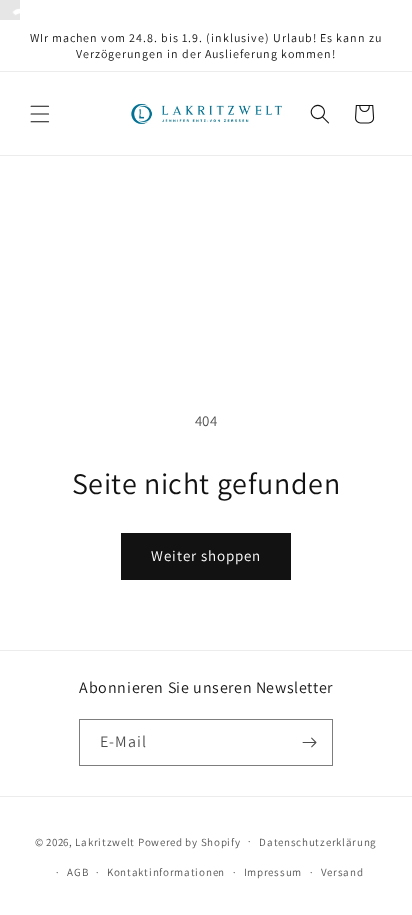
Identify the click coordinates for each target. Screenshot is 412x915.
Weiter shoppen (206, 555)
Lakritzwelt (105, 841)
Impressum (273, 872)
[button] (40, 114)
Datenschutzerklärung (318, 842)
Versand (342, 872)
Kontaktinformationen (166, 872)
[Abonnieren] (310, 742)
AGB (77, 872)
